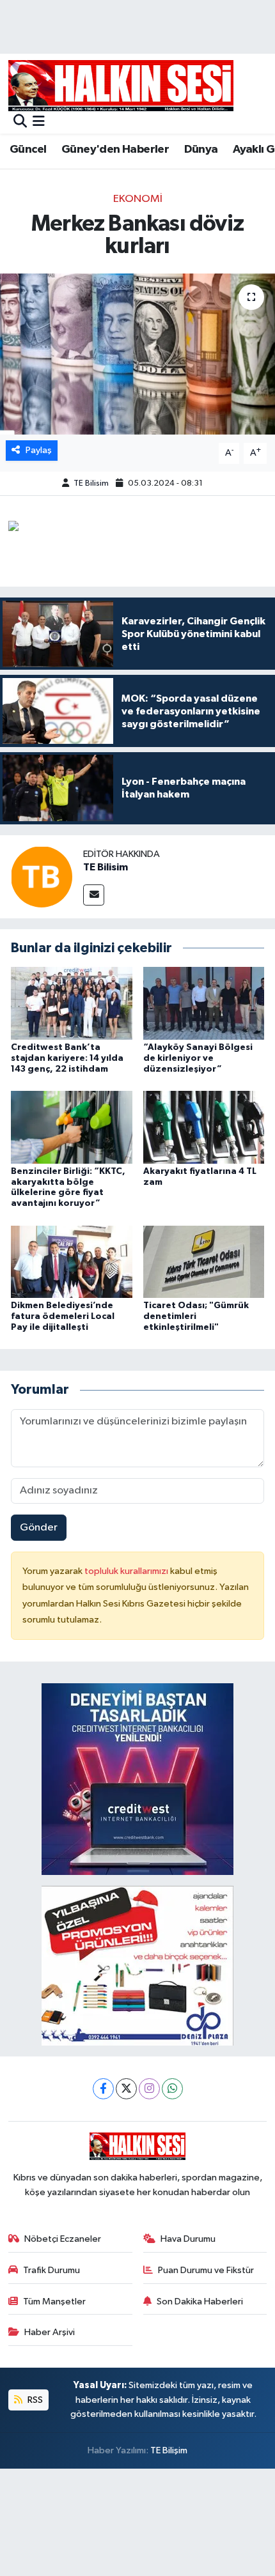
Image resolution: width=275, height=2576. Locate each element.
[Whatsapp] (172, 2089)
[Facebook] (103, 2089)
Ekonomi (138, 199)
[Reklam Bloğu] (137, 1779)
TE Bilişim (169, 2450)
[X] (126, 2089)
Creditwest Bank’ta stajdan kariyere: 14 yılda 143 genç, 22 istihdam (67, 1058)
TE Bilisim (91, 483)
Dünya (201, 150)
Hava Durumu (188, 2239)
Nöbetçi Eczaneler (63, 2239)
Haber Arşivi (50, 2332)
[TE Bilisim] (42, 876)
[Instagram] (149, 2089)
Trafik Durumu (51, 2270)
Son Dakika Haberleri (200, 2302)
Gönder (39, 1528)
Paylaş (39, 450)
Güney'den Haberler (115, 150)
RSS (34, 2400)
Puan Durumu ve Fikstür (206, 2270)
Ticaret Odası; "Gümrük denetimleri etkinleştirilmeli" (196, 1316)
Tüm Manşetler (54, 2302)
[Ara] (20, 122)
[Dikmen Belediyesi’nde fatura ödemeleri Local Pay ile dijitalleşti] (72, 1261)
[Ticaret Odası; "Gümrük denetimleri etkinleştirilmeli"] (204, 1261)
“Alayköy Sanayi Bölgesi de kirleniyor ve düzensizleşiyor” (198, 1058)
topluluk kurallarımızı (127, 1571)
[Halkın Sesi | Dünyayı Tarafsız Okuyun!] (121, 85)
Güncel (28, 150)
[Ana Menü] (39, 122)
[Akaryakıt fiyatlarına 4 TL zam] (204, 1127)
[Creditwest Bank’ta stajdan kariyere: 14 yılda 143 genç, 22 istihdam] (72, 1003)
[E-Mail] (94, 895)
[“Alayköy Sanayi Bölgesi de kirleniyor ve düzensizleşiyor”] (204, 1003)
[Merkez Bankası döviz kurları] (137, 354)
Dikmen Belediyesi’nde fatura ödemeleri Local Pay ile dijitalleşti (63, 1316)
